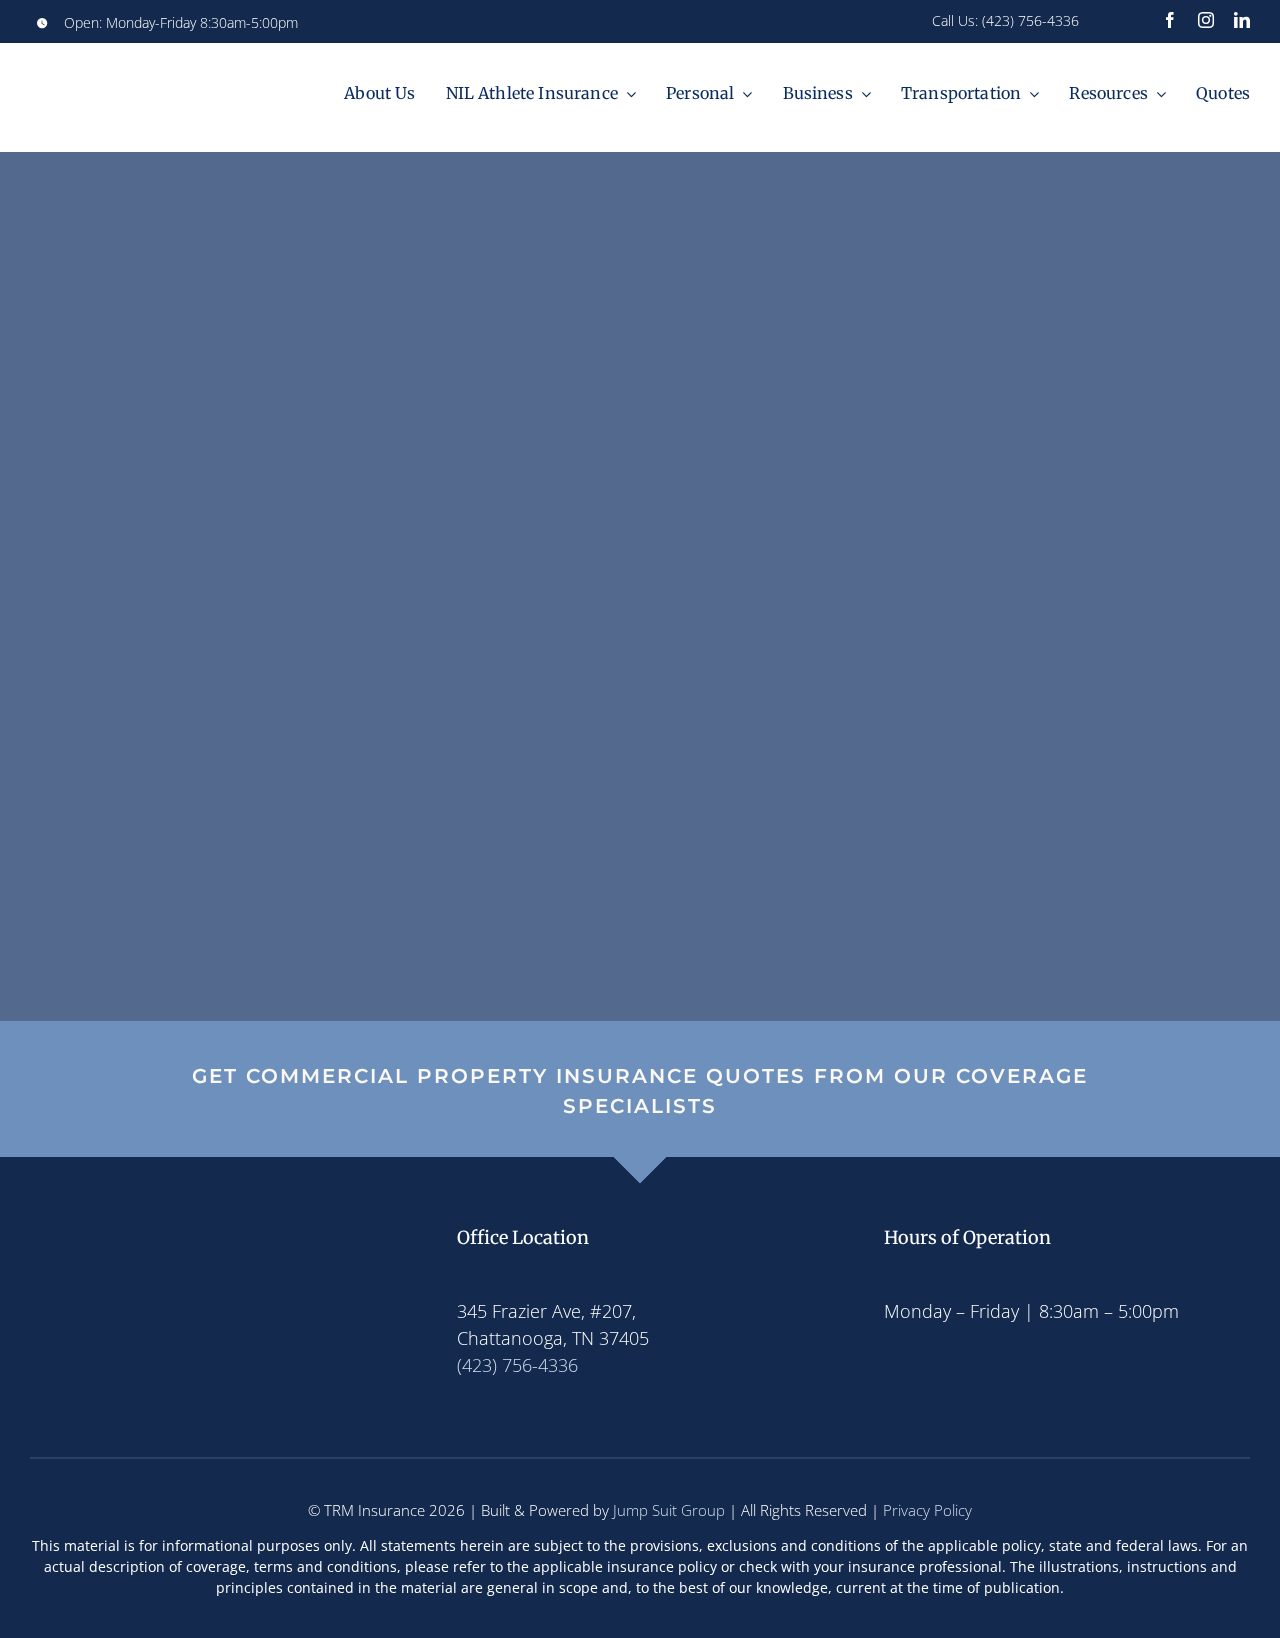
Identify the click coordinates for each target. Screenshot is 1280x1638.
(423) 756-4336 (1030, 20)
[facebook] (1170, 20)
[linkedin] (1242, 20)
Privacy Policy (927, 1510)
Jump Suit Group (669, 1510)
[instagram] (1206, 20)
